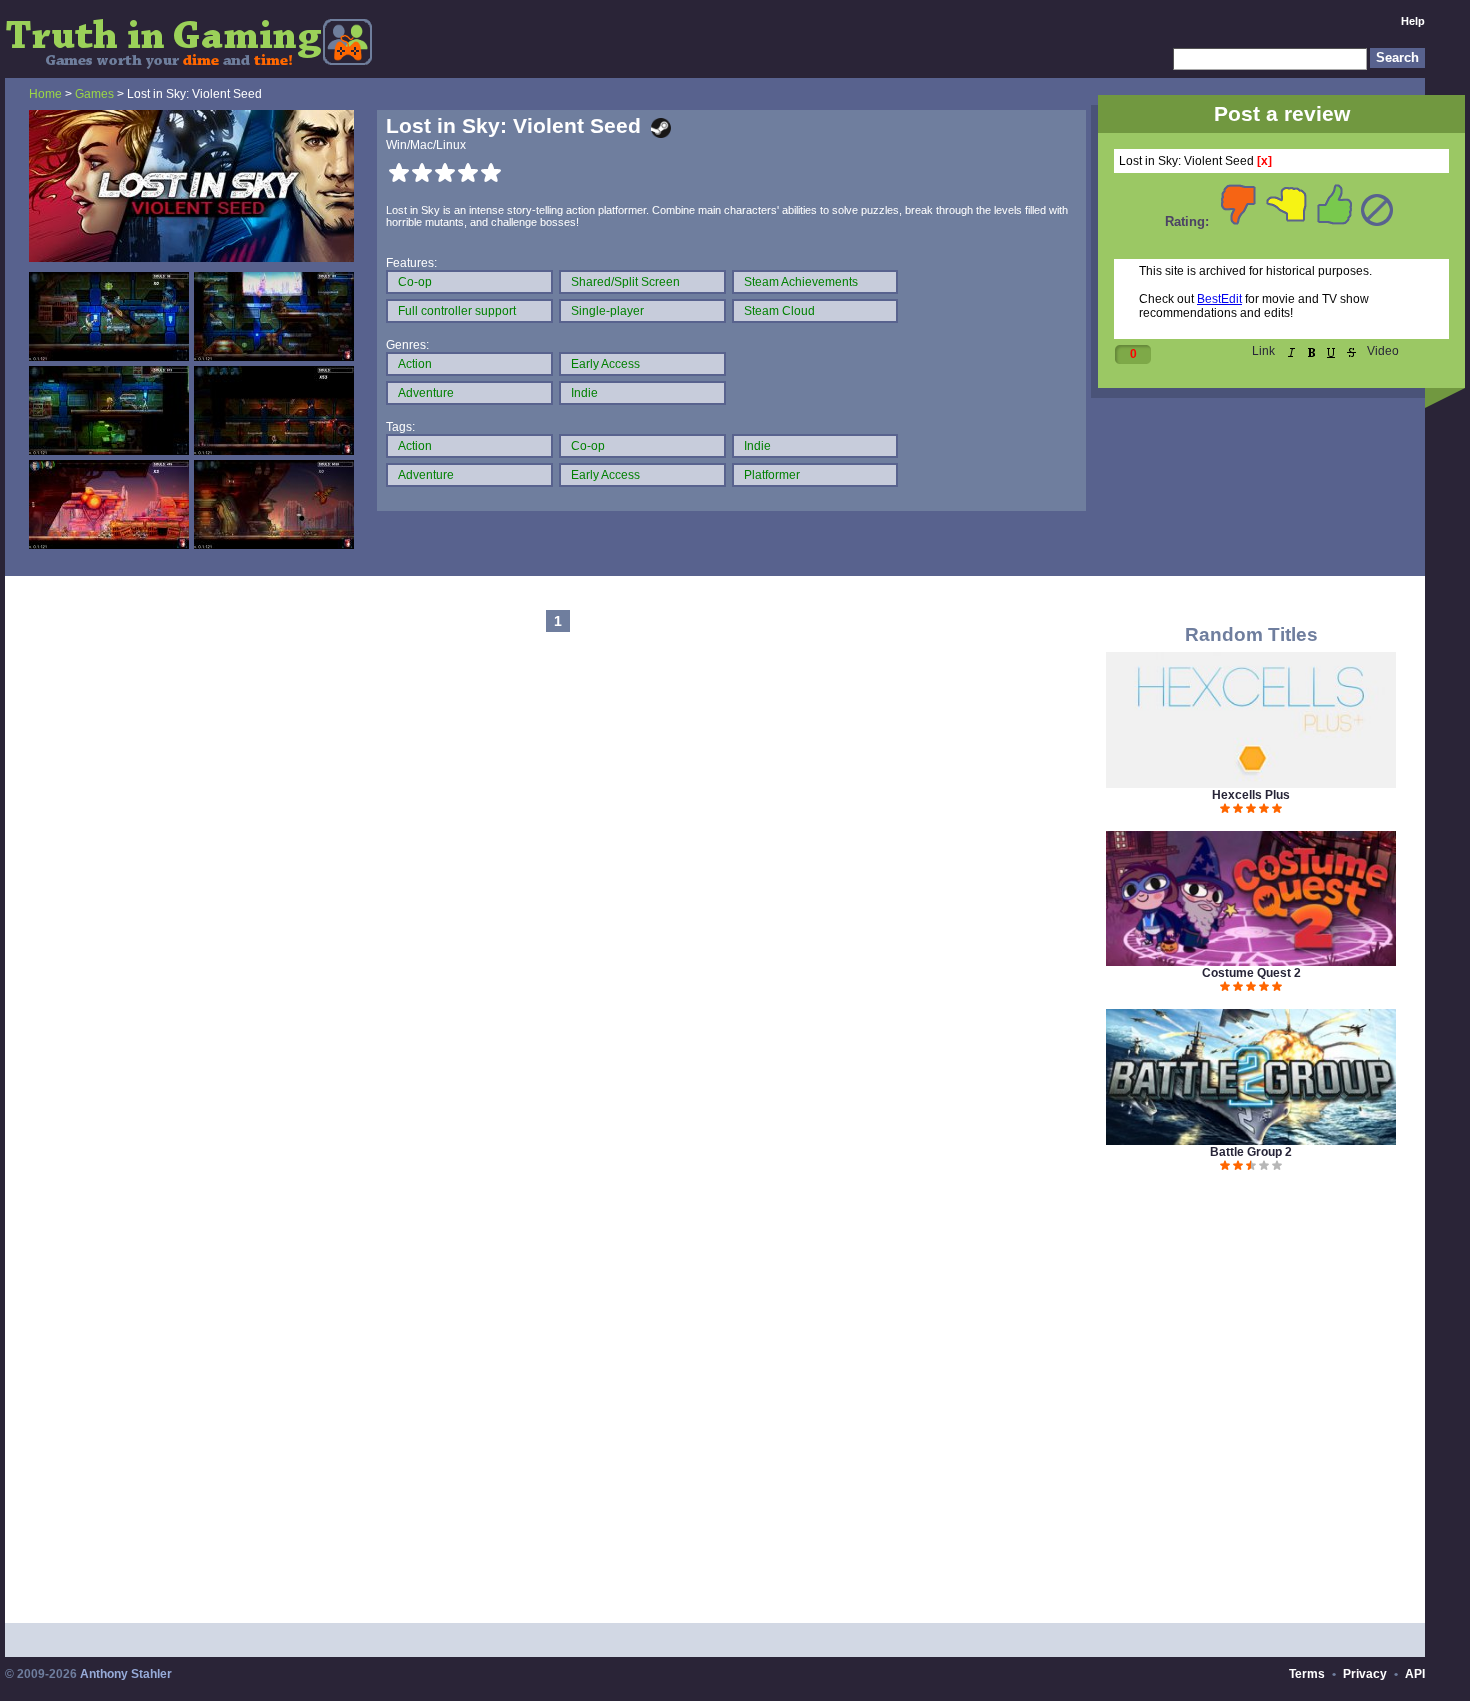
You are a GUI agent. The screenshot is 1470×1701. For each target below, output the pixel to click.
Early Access (605, 364)
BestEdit (1219, 299)
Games (94, 94)
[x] (1264, 161)
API (1415, 1674)
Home (45, 94)
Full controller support (457, 311)
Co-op (415, 282)
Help (1413, 21)
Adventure (426, 393)
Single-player (607, 311)
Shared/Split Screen (625, 282)
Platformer (772, 475)
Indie (584, 393)
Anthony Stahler (126, 1674)
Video (1383, 351)
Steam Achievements (801, 282)
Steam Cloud (779, 311)
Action (415, 364)
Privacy (1365, 1674)
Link (1263, 351)
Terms (1307, 1674)
